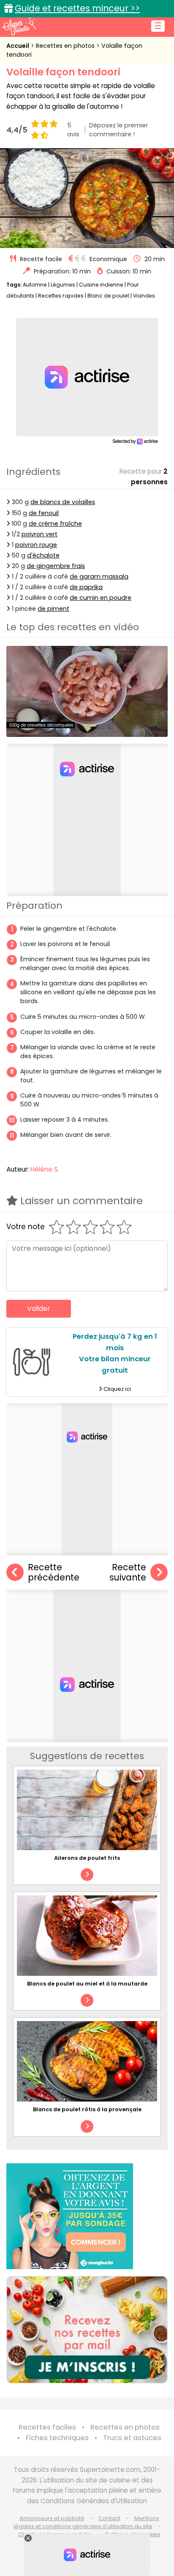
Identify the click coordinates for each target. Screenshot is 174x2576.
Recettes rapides (61, 296)
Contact (109, 2518)
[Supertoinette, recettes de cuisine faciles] (19, 26)
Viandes (144, 296)
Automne (35, 285)
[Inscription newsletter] (87, 2330)
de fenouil (44, 513)
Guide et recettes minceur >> (77, 8)
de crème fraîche (55, 524)
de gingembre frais (56, 566)
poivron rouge (36, 545)
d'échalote (43, 555)
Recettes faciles (47, 2427)
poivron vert (39, 534)
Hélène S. (45, 1169)
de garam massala (99, 576)
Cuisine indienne (101, 285)
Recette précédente (54, 1573)
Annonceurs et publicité (52, 2518)
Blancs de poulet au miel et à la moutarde (87, 1984)
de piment (53, 609)
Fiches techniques (57, 2438)
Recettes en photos (66, 46)
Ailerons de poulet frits (87, 1858)
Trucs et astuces (132, 2438)
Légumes (63, 285)
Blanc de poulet (108, 296)
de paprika (86, 587)
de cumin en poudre (101, 598)
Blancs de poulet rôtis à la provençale (87, 2109)
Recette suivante (128, 1573)
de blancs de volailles (63, 502)
